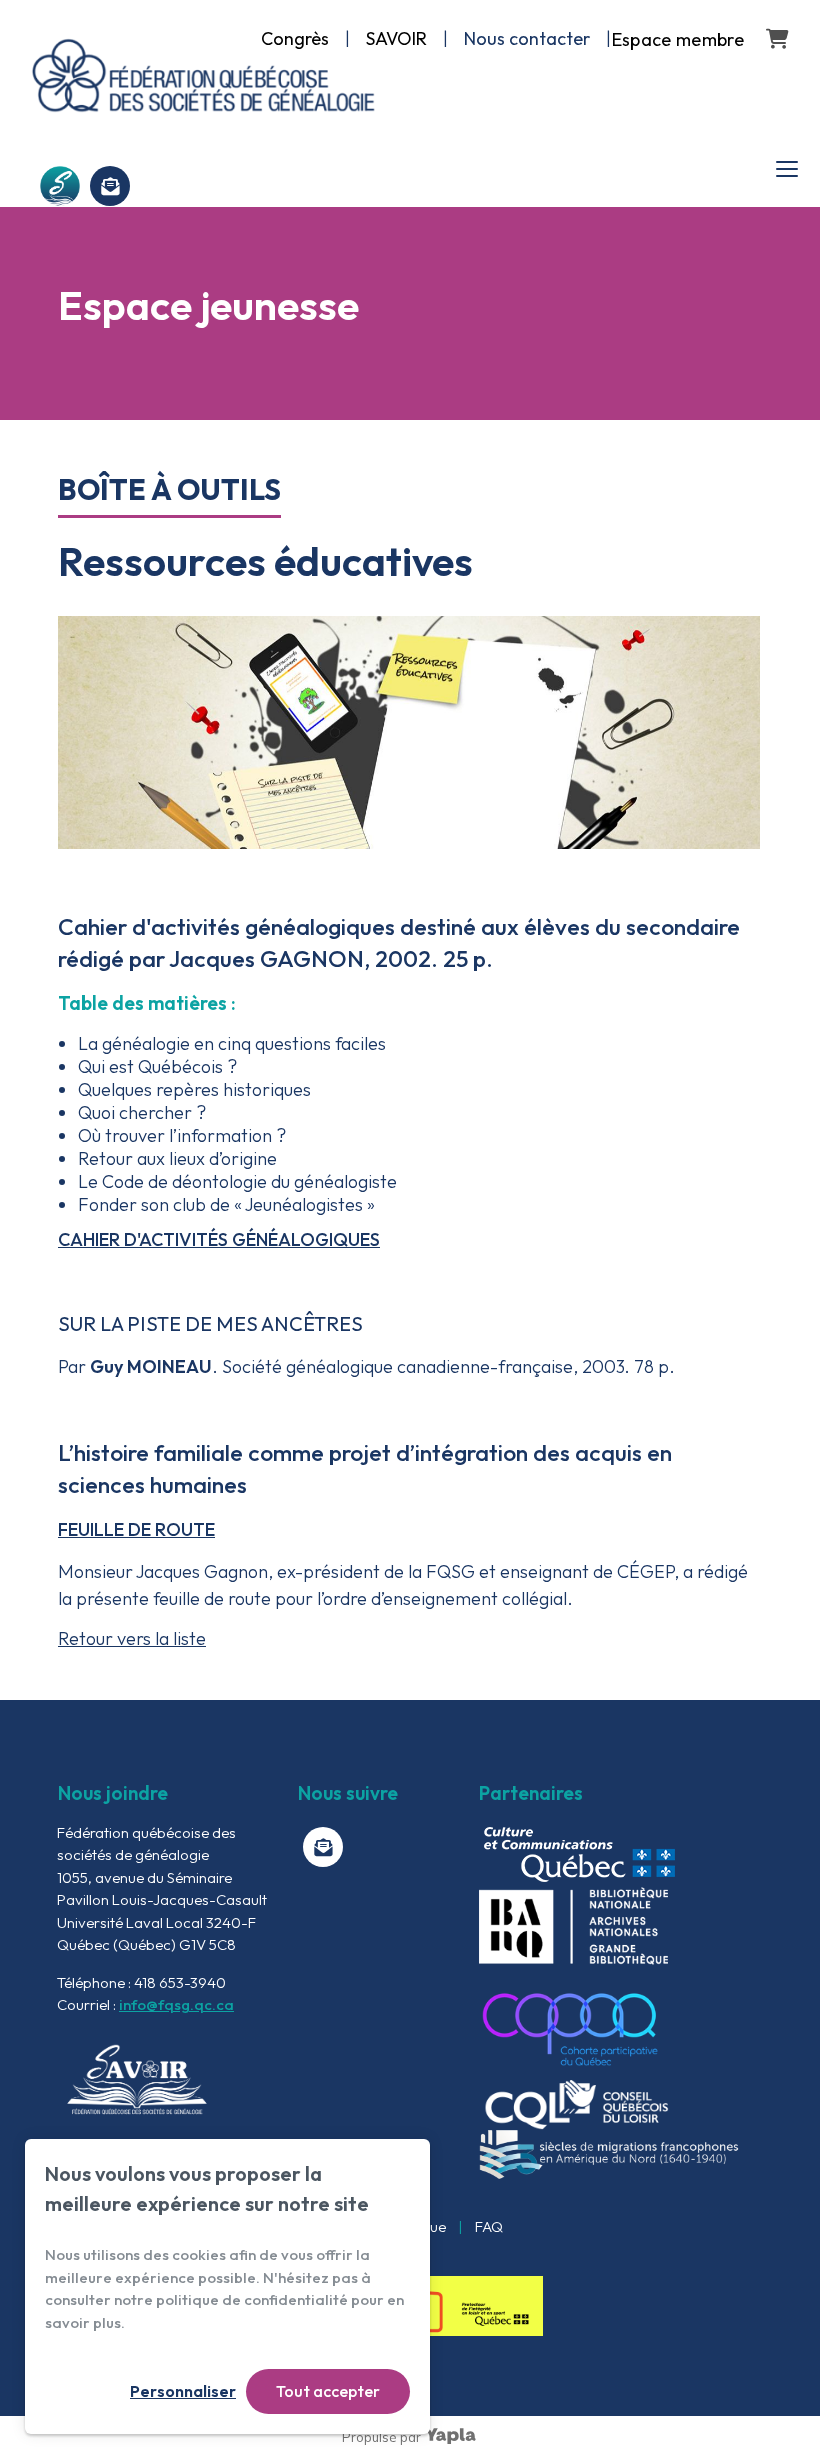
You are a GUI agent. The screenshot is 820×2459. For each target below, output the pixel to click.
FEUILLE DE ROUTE (136, 1529)
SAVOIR (396, 38)
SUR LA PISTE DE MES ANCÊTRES (210, 1323)
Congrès (295, 38)
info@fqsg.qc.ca (176, 2004)
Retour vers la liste (132, 1638)
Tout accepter (328, 2391)
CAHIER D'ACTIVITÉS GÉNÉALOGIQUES (219, 1239)
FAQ (489, 2226)
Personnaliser (183, 2391)
